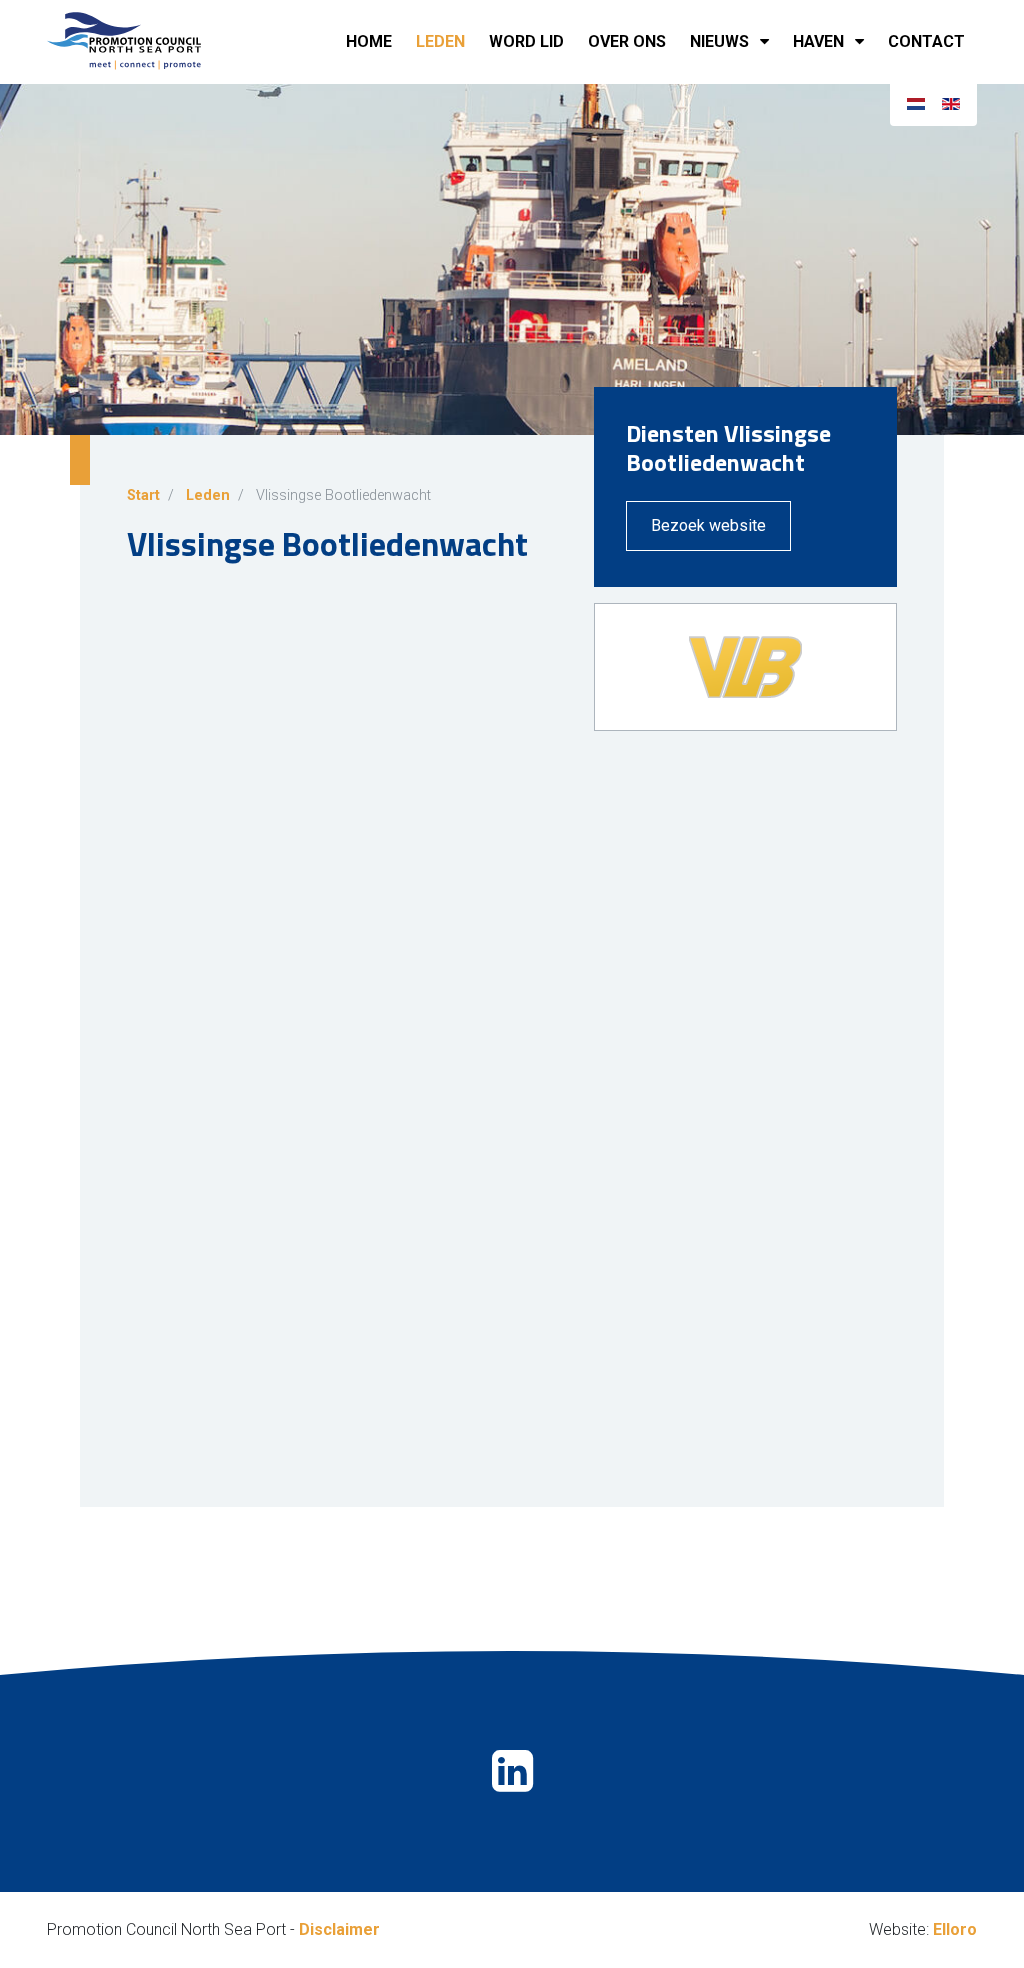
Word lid (526, 41)
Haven (818, 41)
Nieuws (719, 41)
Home (369, 41)
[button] (768, 42)
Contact (926, 41)
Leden (440, 41)
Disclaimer (339, 1929)
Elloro (955, 1929)
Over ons (627, 41)
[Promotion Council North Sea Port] (147, 42)
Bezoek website (708, 525)
